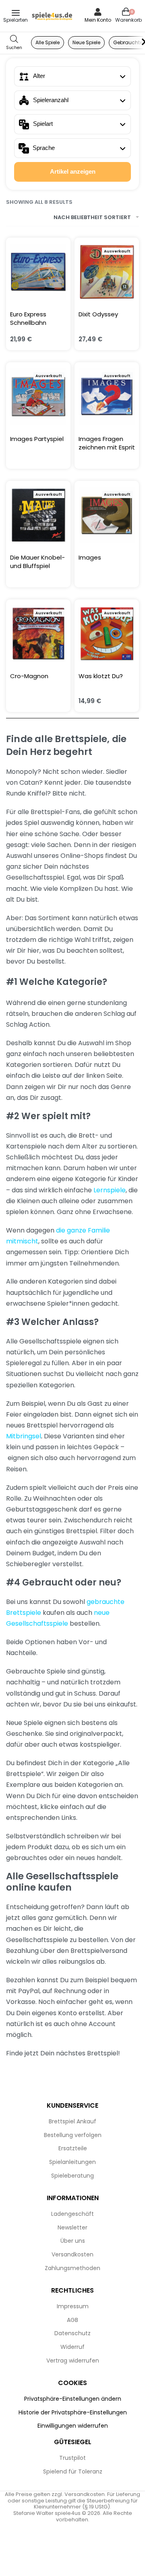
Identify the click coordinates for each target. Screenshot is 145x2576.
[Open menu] (16, 13)
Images (90, 557)
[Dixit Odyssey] (107, 272)
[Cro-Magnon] (38, 634)
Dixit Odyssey (98, 314)
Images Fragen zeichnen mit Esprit (107, 443)
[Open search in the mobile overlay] (14, 43)
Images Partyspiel (37, 439)
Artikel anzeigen (73, 171)
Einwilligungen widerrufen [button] (73, 2426)
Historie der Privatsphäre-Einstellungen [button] (73, 2412)
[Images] (107, 515)
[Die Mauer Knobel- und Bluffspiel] (38, 515)
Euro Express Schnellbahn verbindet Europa (36, 318)
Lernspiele (110, 1190)
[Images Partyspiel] (38, 396)
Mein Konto (98, 20)
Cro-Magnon (29, 676)
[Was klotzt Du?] (107, 634)
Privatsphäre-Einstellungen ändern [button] (73, 2399)
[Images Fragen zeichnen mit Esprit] (107, 396)
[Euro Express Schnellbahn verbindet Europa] (38, 272)
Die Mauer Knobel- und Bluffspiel (37, 562)
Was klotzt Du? (101, 676)
